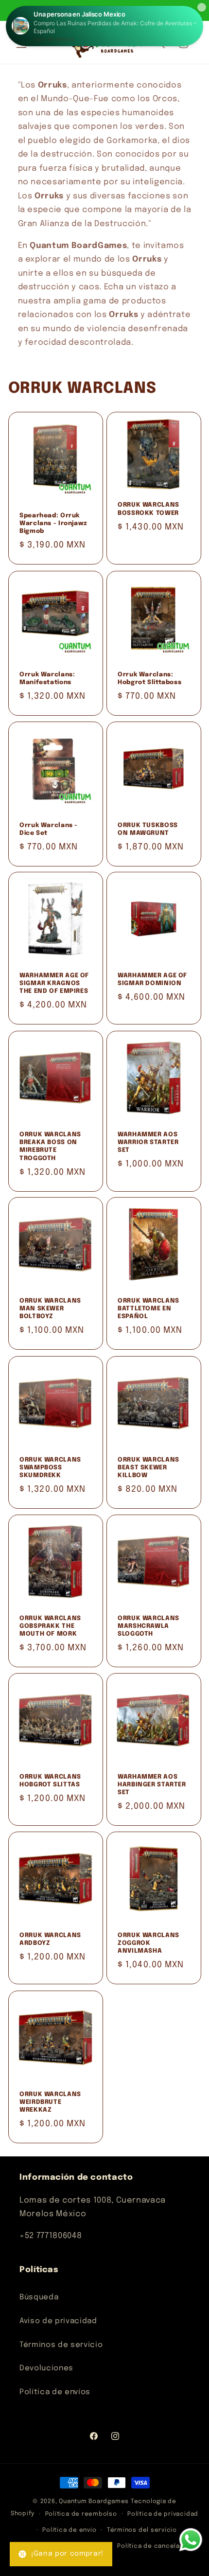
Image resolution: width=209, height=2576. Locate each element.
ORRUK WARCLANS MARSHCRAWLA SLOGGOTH (148, 1626)
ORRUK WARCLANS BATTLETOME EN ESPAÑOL (148, 1309)
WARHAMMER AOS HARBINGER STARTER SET (152, 1785)
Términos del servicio (142, 2530)
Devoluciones (46, 2368)
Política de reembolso (81, 2514)
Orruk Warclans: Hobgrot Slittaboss (149, 678)
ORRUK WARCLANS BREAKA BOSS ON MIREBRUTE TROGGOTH (50, 1146)
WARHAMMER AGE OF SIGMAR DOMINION (152, 979)
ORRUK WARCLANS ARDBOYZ (50, 1939)
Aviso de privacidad (58, 2321)
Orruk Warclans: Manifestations (47, 678)
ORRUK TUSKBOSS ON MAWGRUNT (148, 829)
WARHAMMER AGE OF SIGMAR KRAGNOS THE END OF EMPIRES (54, 984)
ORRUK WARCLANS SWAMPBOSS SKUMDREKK (50, 1467)
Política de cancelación (156, 2546)
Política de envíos (55, 2392)
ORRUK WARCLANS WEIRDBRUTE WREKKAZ (50, 2102)
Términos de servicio (61, 2345)
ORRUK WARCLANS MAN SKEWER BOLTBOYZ (50, 1309)
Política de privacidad (163, 2514)
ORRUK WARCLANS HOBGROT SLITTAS (50, 1781)
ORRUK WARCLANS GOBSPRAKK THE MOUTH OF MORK (50, 1626)
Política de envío (69, 2530)
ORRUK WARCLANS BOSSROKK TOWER (148, 509)
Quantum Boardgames (94, 2501)
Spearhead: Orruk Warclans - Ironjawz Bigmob (53, 524)
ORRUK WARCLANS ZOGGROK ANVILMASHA (148, 1943)
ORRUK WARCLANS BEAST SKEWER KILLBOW (148, 1467)
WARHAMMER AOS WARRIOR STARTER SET (148, 1142)
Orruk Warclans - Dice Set (49, 829)
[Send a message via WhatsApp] (191, 2540)
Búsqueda (39, 2297)
